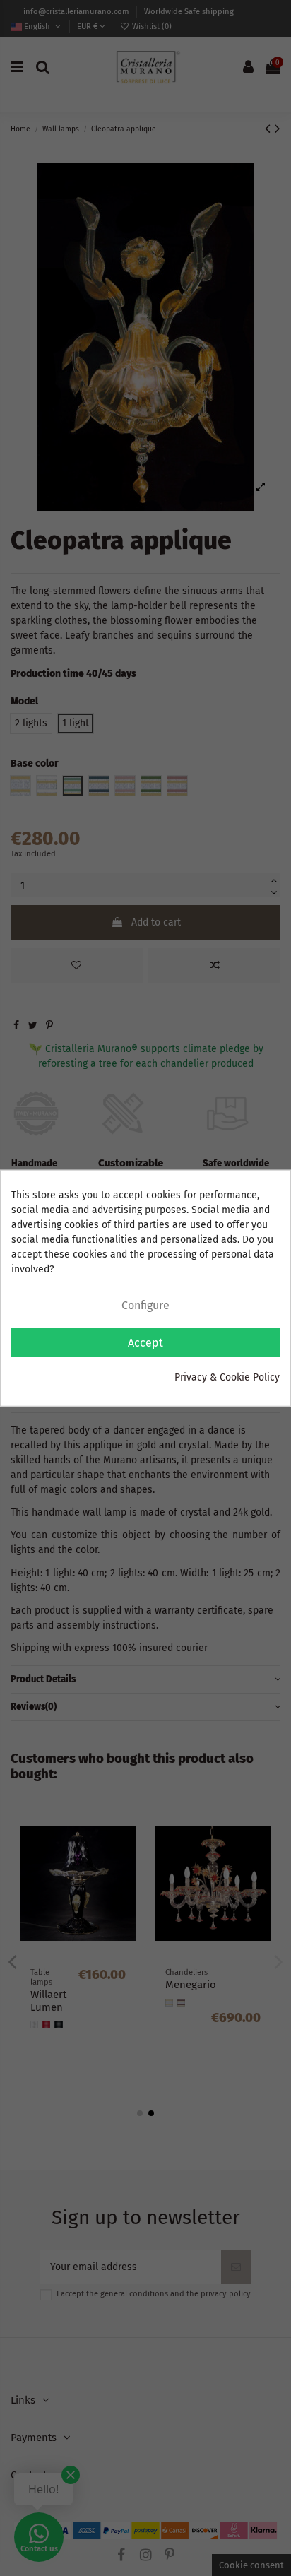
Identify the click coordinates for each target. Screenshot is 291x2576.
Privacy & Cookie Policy (227, 1377)
